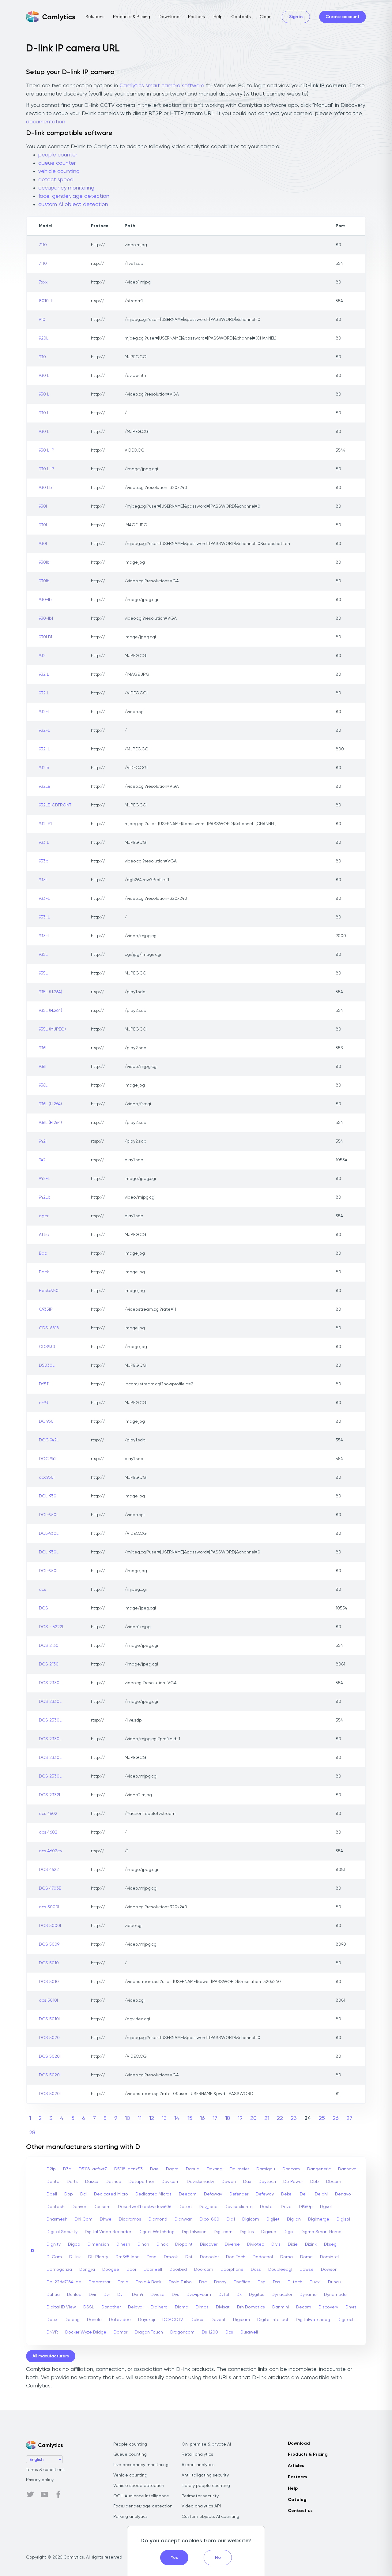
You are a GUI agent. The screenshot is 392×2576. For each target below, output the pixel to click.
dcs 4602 (48, 1814)
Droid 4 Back (149, 2282)
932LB (45, 787)
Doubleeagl (280, 2270)
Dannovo (347, 2169)
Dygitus (257, 2295)
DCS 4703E (50, 1888)
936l (43, 1048)
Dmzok (171, 2257)
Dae (154, 2169)
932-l (44, 712)
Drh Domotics (251, 2307)
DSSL (89, 2307)
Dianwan (183, 2219)
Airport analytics (198, 2465)
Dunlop (74, 2295)
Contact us (300, 2511)
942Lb (45, 1197)
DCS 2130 (49, 1646)
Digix (288, 2232)
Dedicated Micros (153, 2194)
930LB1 (45, 637)
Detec (185, 2207)
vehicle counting (59, 171)
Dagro (172, 2169)
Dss (277, 2282)
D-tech (295, 2282)
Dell (304, 2194)
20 (253, 2118)
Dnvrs (351, 2307)
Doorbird (178, 2270)
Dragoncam (182, 2332)
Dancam (291, 2169)
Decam (304, 2307)
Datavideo (120, 2320)
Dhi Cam (84, 2219)
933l (43, 880)
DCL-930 (48, 1496)
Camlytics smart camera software (162, 86)
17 (215, 2118)
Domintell (330, 2257)
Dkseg (330, 2244)
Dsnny (220, 2282)
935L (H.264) (51, 992)
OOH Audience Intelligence (141, 2496)
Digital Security (62, 2232)
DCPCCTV (173, 2320)
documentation (46, 122)
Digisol (343, 2219)
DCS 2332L (50, 1795)
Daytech (267, 2182)
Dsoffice (242, 2282)
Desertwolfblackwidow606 (145, 2207)
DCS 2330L (50, 1683)
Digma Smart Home (321, 2232)
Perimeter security (200, 2496)
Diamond (158, 2219)
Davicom (170, 2182)
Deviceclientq (239, 2207)
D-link (75, 2257)
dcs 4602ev (51, 1851)
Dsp (262, 2282)
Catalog (297, 2500)
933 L (44, 843)
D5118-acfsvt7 (93, 2169)
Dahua (193, 2169)
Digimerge (319, 2219)
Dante (53, 2182)
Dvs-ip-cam (199, 2295)
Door (131, 2270)
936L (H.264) (50, 1104)
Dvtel (224, 2295)
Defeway (265, 2194)
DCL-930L (49, 1515)
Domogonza (59, 2270)
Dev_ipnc (208, 2207)
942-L (44, 1179)
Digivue (269, 2232)
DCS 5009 (49, 1944)
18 (228, 2118)
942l (43, 1141)
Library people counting (206, 2486)
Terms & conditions (45, 2470)
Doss (256, 2270)
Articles (296, 2466)
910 (42, 320)
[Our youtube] (44, 2495)
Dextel (267, 2207)
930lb (44, 562)
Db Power (293, 2182)
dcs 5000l (49, 1907)
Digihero (159, 2307)
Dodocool (263, 2257)
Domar (121, 2332)
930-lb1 (46, 618)
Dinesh (123, 2244)
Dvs (175, 2295)
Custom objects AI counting (210, 2517)
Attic (44, 1235)
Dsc (203, 2282)
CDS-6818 (49, 1328)
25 (322, 2118)
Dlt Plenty (98, 2257)
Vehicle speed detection (139, 2486)
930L (43, 525)
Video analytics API (201, 2506)
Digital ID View (61, 2307)
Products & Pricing (132, 17)
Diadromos (130, 2219)
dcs (43, 1590)
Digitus (247, 2232)
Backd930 (49, 1291)
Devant (218, 2320)
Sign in (296, 17)
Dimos (202, 2307)
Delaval (136, 2307)
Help (218, 17)
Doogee (111, 2270)
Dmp (152, 2257)
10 (128, 2118)
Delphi (321, 2194)
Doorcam (204, 2270)
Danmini (281, 2307)
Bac (43, 1253)
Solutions (95, 17)
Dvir (92, 2295)
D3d (67, 2169)
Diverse (232, 2244)
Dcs (229, 2332)
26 (336, 2118)
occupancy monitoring (66, 188)
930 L (44, 376)
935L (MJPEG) (52, 1029)
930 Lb (45, 488)
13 (164, 2118)
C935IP (46, 1309)
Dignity (54, 2244)
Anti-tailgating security (205, 2475)
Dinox (162, 2244)
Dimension (98, 2244)
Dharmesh (57, 2219)
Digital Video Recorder (108, 2232)
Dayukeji (147, 2320)
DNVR (52, 2332)
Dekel (287, 2194)
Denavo (343, 2194)
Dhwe (106, 2219)
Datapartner (141, 2182)
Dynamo (308, 2295)
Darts (72, 2182)
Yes (174, 2558)
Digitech (346, 2320)
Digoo (74, 2244)
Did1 (231, 2219)
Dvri (121, 2295)
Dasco (92, 2182)
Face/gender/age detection (143, 2506)
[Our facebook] (58, 2495)
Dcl (83, 2194)
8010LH (46, 301)
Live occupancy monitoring (141, 2465)
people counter (58, 155)
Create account (343, 17)
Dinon (143, 2244)
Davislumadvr (200, 2182)
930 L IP (47, 450)
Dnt (189, 2257)
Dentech (55, 2207)
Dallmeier (239, 2169)
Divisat (223, 2307)
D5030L (47, 1365)
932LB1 (45, 824)
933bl (44, 861)
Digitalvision (194, 2232)
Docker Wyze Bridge (86, 2332)
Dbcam (334, 2182)
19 (240, 2118)
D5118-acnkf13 (128, 2169)
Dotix (52, 2320)
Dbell (52, 2194)
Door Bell (153, 2270)
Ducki (315, 2282)
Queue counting (130, 2454)
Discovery (328, 2307)
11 (140, 2118)
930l (43, 506)
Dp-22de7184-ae (64, 2282)
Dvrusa (158, 2295)
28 (32, 2133)
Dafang (72, 2320)
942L (43, 1160)
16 (202, 2118)
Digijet (273, 2219)
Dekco (197, 2320)
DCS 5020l (50, 2056)
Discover (209, 2244)
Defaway (213, 2194)
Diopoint (184, 2244)
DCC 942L (49, 1440)
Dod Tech (236, 2257)
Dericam (102, 2207)
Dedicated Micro (111, 2194)
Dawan (229, 2182)
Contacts (241, 17)
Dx (239, 2295)
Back (44, 1272)
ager (44, 1216)
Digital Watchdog (156, 2232)
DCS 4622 (49, 1870)
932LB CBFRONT (55, 805)
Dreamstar (99, 2282)
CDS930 (47, 1347)
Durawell (249, 2332)
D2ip (51, 2169)
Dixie (293, 2244)
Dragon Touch (149, 2332)
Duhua (53, 2295)
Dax (247, 2182)
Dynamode (335, 2295)
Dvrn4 (138, 2295)
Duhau (335, 2282)
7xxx (43, 282)
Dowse (307, 2270)
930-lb (45, 600)
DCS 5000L (51, 1926)
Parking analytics (130, 2517)
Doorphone (232, 2270)
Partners (196, 17)
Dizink (311, 2244)
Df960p (306, 2207)
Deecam (188, 2194)
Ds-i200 (210, 2332)
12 (152, 2118)
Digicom (251, 2219)
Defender (239, 2194)
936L (43, 1085)
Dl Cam (54, 2257)
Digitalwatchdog (313, 2320)
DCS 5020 (49, 2038)
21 (267, 2118)
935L (43, 955)
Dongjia (87, 2270)
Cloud (266, 17)
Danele (94, 2320)
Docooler (209, 2257)
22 (280, 2118)
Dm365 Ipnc (127, 2257)
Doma (286, 2257)
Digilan (294, 2219)
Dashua (113, 2182)
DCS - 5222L (52, 1627)
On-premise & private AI (206, 2444)
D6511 (44, 1384)
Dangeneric (319, 2169)
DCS (43, 1608)
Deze (286, 2207)
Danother (111, 2307)
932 (42, 656)
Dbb (315, 2182)
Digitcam (223, 2232)
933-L (44, 899)
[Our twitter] (30, 2495)
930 (42, 357)
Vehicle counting (130, 2475)
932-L (44, 730)
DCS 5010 (49, 1963)
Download (169, 17)
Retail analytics (197, 2454)
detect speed (56, 180)
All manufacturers (51, 2356)
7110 (43, 245)
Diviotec (256, 2244)
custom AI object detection (73, 205)
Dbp (69, 2194)
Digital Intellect (273, 2320)
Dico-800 (209, 2219)
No (218, 2558)
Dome (306, 2257)
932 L (44, 674)
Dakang (215, 2169)
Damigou (266, 2169)
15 (190, 2118)
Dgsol (326, 2207)
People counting (130, 2444)
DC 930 (46, 1421)
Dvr (107, 2295)
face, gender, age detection (74, 196)
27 (349, 2118)
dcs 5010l (48, 2000)
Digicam (241, 2320)
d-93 (43, 1403)
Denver (79, 2207)
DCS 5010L (50, 2019)
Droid (123, 2282)
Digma (182, 2307)
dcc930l (47, 1478)
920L (44, 338)
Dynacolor (282, 2295)
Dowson (329, 2270)
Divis (276, 2244)
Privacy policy (40, 2480)
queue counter (57, 163)
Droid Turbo (180, 2282)
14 (177, 2118)
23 (294, 2118)
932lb (44, 768)
